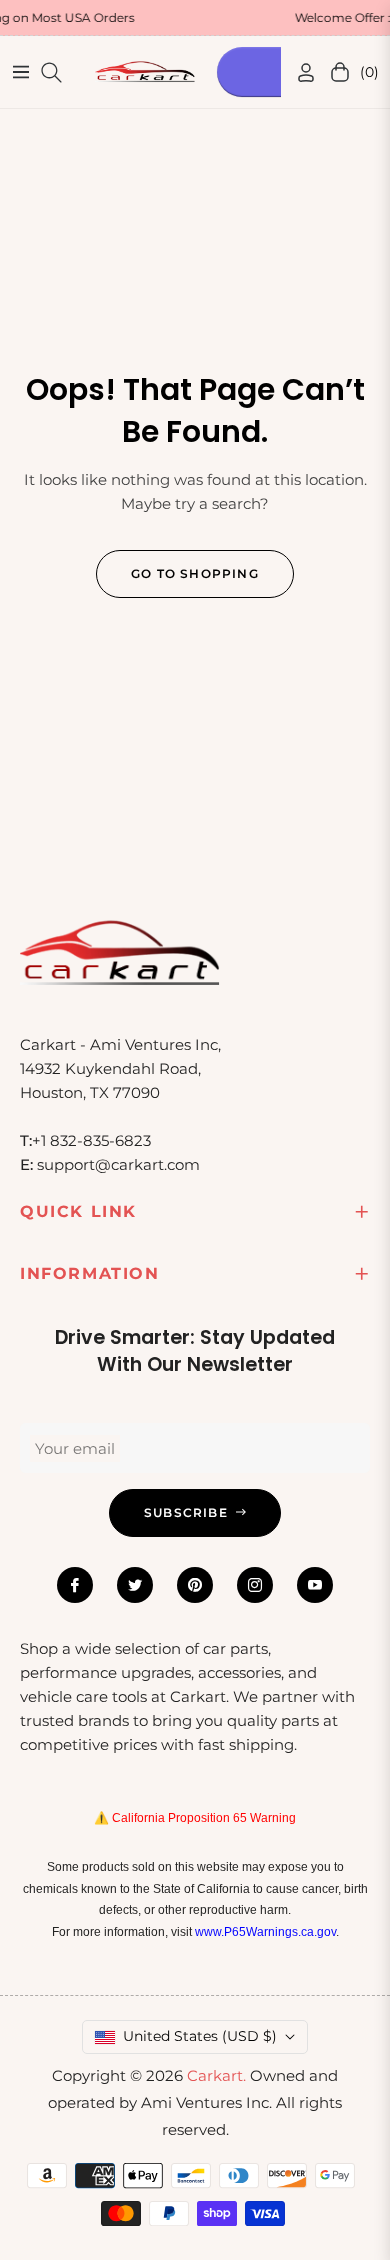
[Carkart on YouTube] (315, 1585)
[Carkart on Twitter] (135, 1585)
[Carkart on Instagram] (255, 1585)
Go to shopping (195, 573)
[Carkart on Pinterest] (195, 1585)
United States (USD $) (200, 2036)
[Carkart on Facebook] (75, 1585)
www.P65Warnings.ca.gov (265, 1932)
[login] (298, 72)
